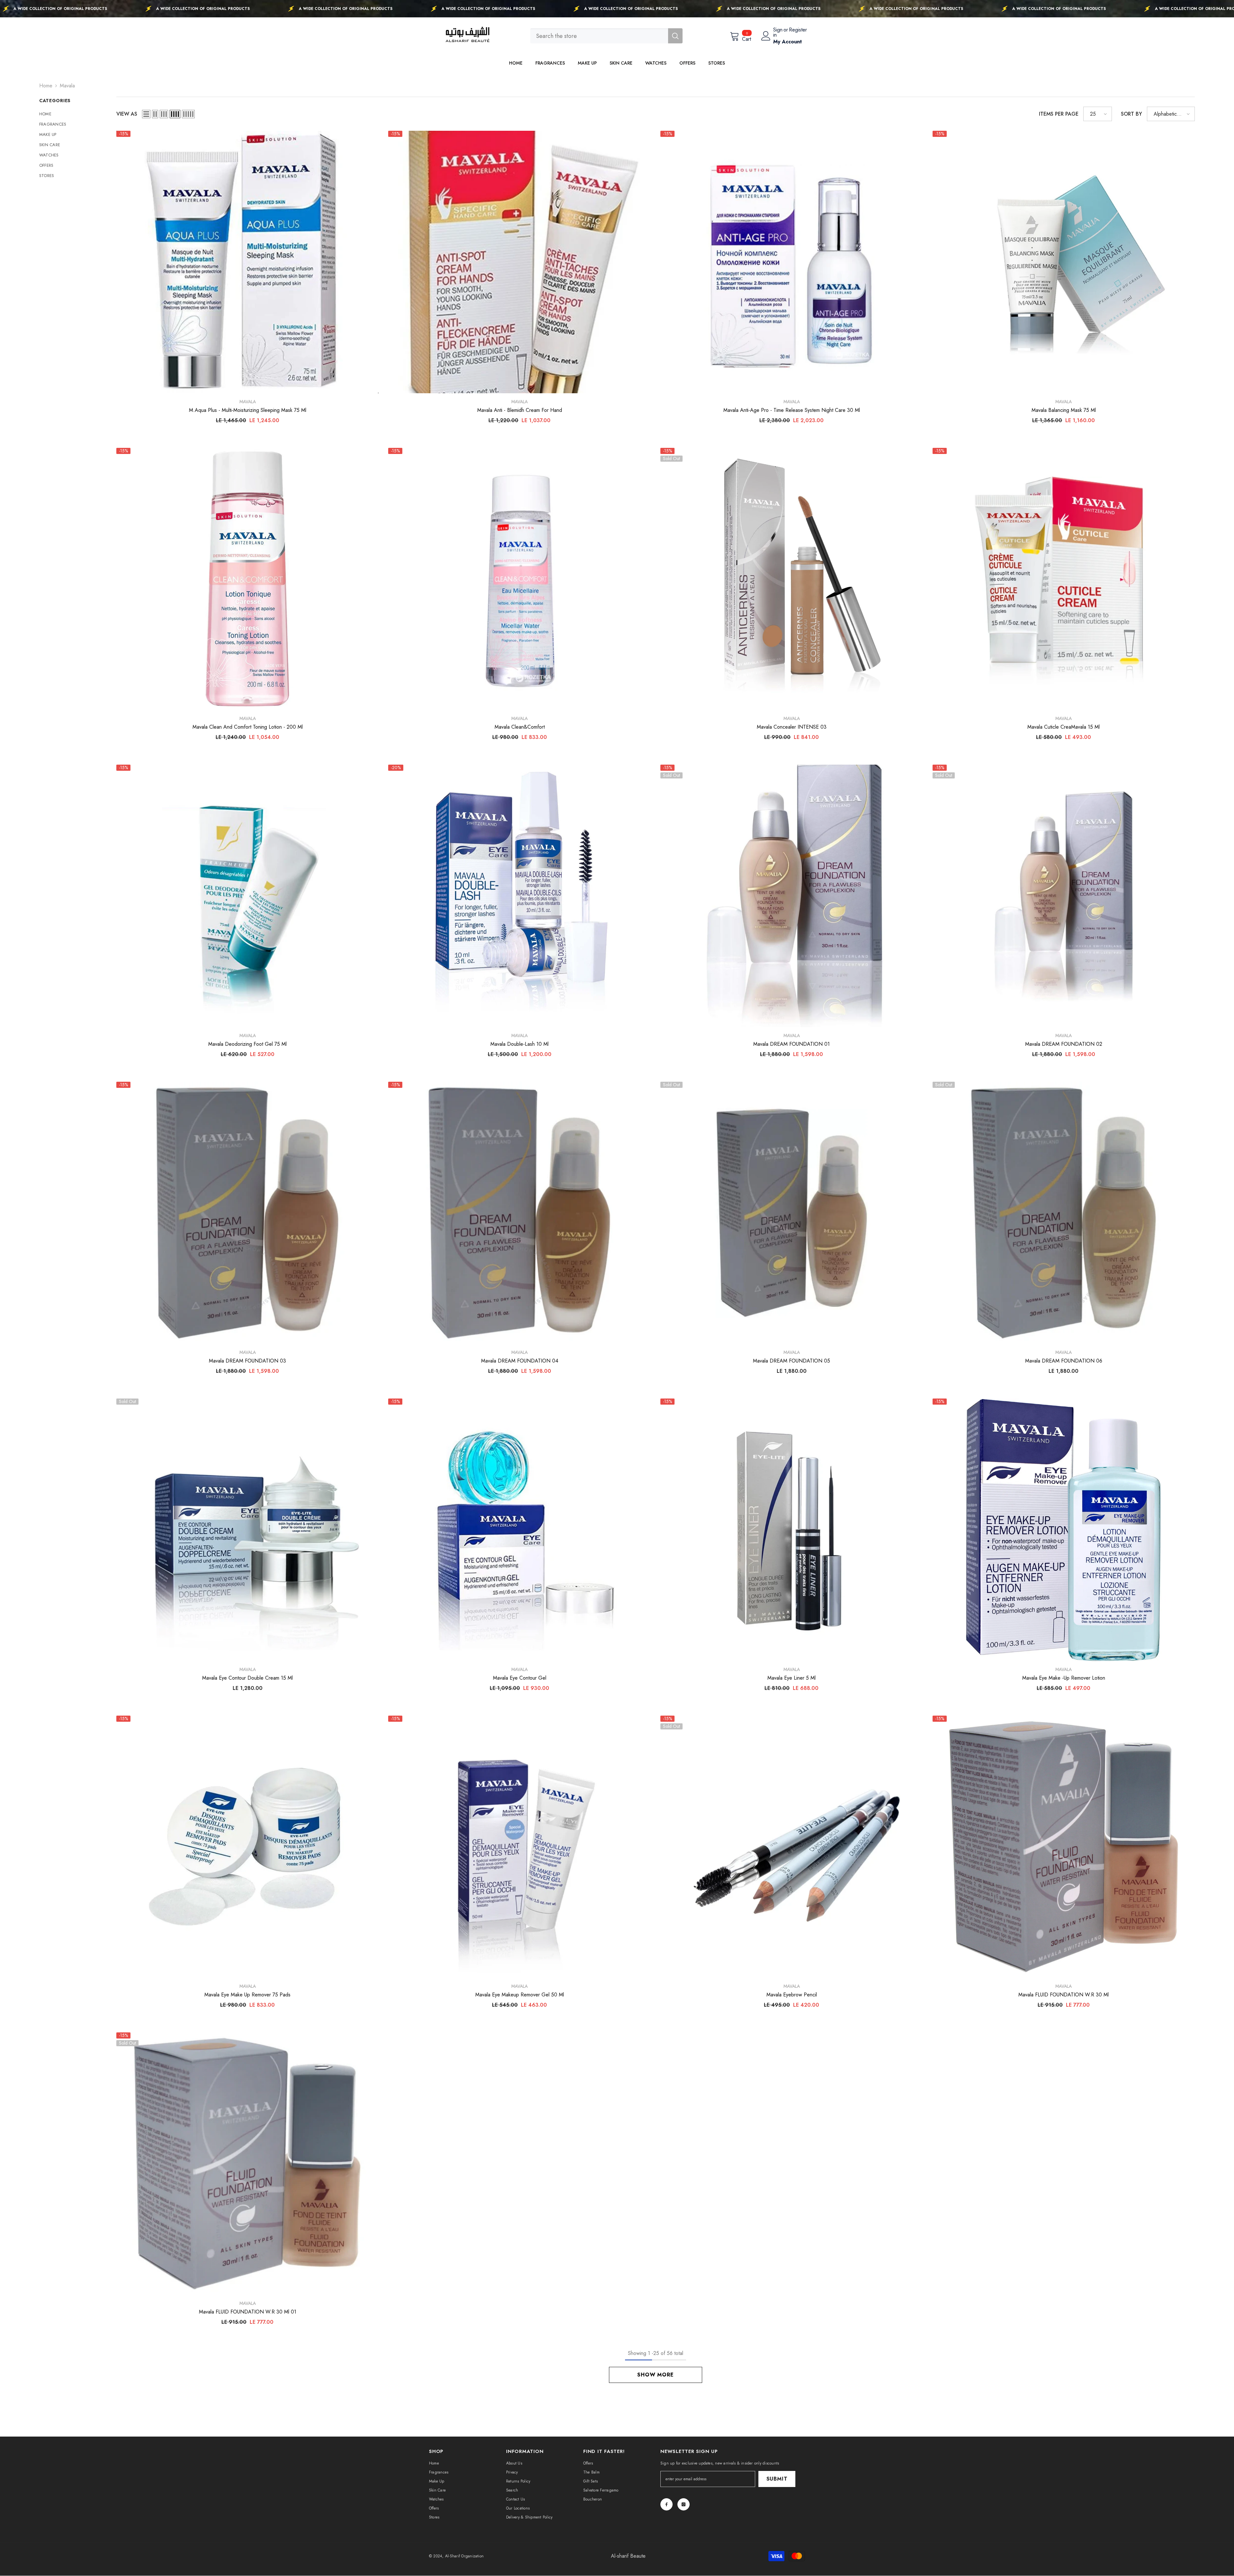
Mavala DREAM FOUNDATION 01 (791, 1044)
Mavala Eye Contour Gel (520, 1678)
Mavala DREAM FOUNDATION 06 (1064, 1361)
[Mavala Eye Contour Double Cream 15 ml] (248, 1530)
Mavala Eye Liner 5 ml (791, 1678)
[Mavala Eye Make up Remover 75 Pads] (248, 1847)
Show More (655, 2375)
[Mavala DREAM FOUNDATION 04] (519, 1213)
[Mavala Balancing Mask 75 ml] (1064, 262)
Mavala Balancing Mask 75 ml (1064, 410)
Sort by (1131, 114)
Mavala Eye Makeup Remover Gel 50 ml (520, 1995)
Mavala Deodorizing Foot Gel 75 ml (247, 1044)
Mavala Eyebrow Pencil (792, 1995)
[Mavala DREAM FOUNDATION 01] (792, 896)
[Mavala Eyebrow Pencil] (792, 1847)
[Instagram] (684, 2504)
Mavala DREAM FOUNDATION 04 (520, 1361)
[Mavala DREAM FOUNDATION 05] (792, 1213)
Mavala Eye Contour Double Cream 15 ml (247, 1678)
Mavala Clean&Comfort (520, 727)
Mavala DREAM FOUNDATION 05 (791, 1361)
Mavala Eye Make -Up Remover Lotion (1064, 1678)
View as (127, 114)
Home (46, 86)
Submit (777, 2479)
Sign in (778, 32)
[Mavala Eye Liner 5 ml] (792, 1530)
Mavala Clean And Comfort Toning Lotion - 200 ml (248, 727)
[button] (146, 114)
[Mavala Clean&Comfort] (519, 579)
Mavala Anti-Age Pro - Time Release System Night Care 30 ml (792, 410)
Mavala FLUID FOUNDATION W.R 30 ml (1064, 1995)
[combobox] (599, 36)
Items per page (1059, 114)
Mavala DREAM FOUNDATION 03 (247, 1361)
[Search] (606, 36)
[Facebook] (666, 2504)
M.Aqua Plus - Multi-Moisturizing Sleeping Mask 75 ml (248, 410)
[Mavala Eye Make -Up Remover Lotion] (1064, 1530)
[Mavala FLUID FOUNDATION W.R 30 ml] (1064, 1847)
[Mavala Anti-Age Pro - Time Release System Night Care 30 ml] (792, 262)
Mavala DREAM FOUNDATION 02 (1064, 1044)
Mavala (67, 86)
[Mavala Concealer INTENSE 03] (792, 579)
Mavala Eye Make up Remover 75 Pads (247, 1995)
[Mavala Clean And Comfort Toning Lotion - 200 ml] (248, 579)
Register (798, 30)
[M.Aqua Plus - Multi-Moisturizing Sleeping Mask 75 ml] (248, 262)
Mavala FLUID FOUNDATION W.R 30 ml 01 (248, 2312)
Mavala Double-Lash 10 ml (519, 1044)
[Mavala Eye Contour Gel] (519, 1530)
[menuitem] (73, 114)
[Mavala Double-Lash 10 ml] (519, 896)
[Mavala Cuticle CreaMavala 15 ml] (1064, 579)
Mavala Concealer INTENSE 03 (792, 727)
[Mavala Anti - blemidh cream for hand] (519, 262)
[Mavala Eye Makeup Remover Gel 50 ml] (519, 1847)
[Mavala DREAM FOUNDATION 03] (248, 1213)
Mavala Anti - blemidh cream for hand (520, 410)
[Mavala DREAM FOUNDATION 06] (1064, 1213)
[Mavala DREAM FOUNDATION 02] (1064, 896)
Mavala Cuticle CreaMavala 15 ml (1064, 727)
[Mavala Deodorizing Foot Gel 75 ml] (248, 896)
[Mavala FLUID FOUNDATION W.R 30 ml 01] (248, 2164)
